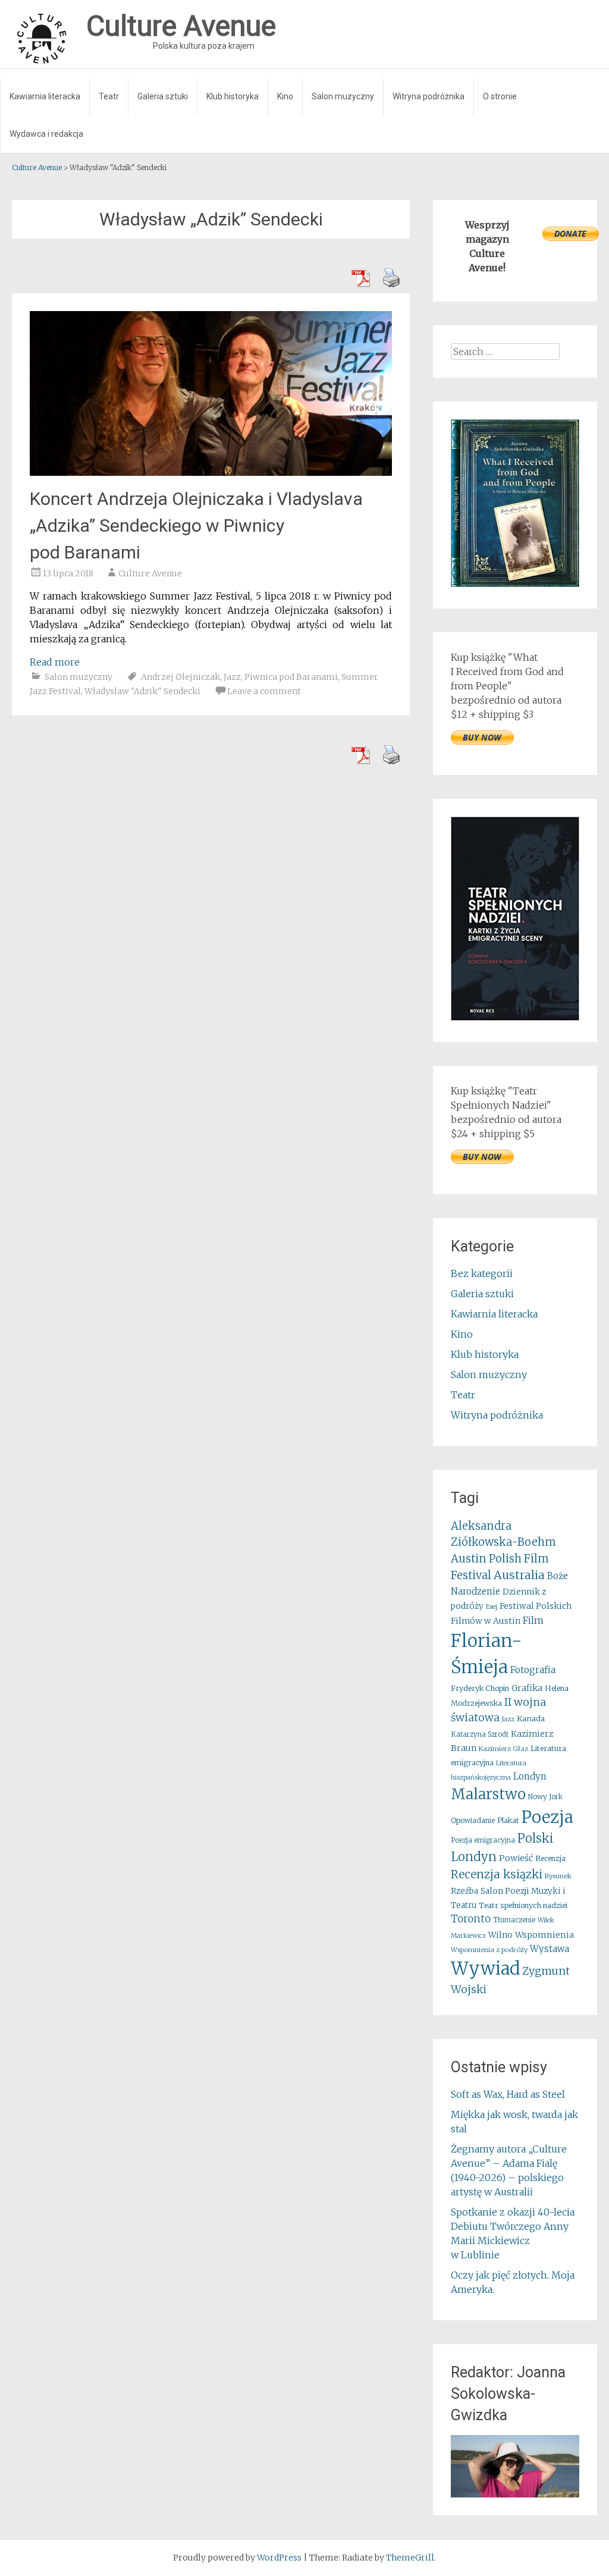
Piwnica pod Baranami (291, 677)
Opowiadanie (473, 1820)
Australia (519, 1575)
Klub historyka (233, 96)
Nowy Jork (545, 1797)
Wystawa (550, 1949)
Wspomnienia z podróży (489, 1950)
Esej (492, 1607)
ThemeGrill (410, 2558)
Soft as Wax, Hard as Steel (508, 2094)
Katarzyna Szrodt (480, 1734)
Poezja (547, 1817)
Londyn (530, 1776)
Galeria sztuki (163, 96)
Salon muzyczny (343, 96)
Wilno (500, 1935)
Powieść (516, 1858)
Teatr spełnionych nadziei (523, 1905)
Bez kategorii (482, 1273)
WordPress (279, 2558)
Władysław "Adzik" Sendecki (142, 691)
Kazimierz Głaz (503, 1749)
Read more (55, 662)
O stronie (500, 96)
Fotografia (533, 1670)
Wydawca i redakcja (46, 134)
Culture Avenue (150, 573)
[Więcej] (515, 2466)
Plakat (508, 1820)
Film (533, 1620)
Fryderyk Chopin (480, 1688)
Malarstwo (488, 1794)
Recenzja (550, 1858)
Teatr (109, 96)
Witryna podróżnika (429, 96)
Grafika (527, 1688)
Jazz (232, 677)
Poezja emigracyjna (483, 1840)
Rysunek (558, 1876)
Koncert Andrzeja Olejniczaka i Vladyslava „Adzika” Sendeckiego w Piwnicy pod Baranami (196, 525)
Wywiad (485, 1968)
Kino (285, 96)
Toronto (471, 1919)
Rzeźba (464, 1891)
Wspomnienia (544, 1935)
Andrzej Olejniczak (180, 677)
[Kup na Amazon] (515, 583)
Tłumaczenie (514, 1920)
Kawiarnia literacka (45, 96)
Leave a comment (264, 691)
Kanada (531, 1719)
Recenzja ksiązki (497, 1874)
